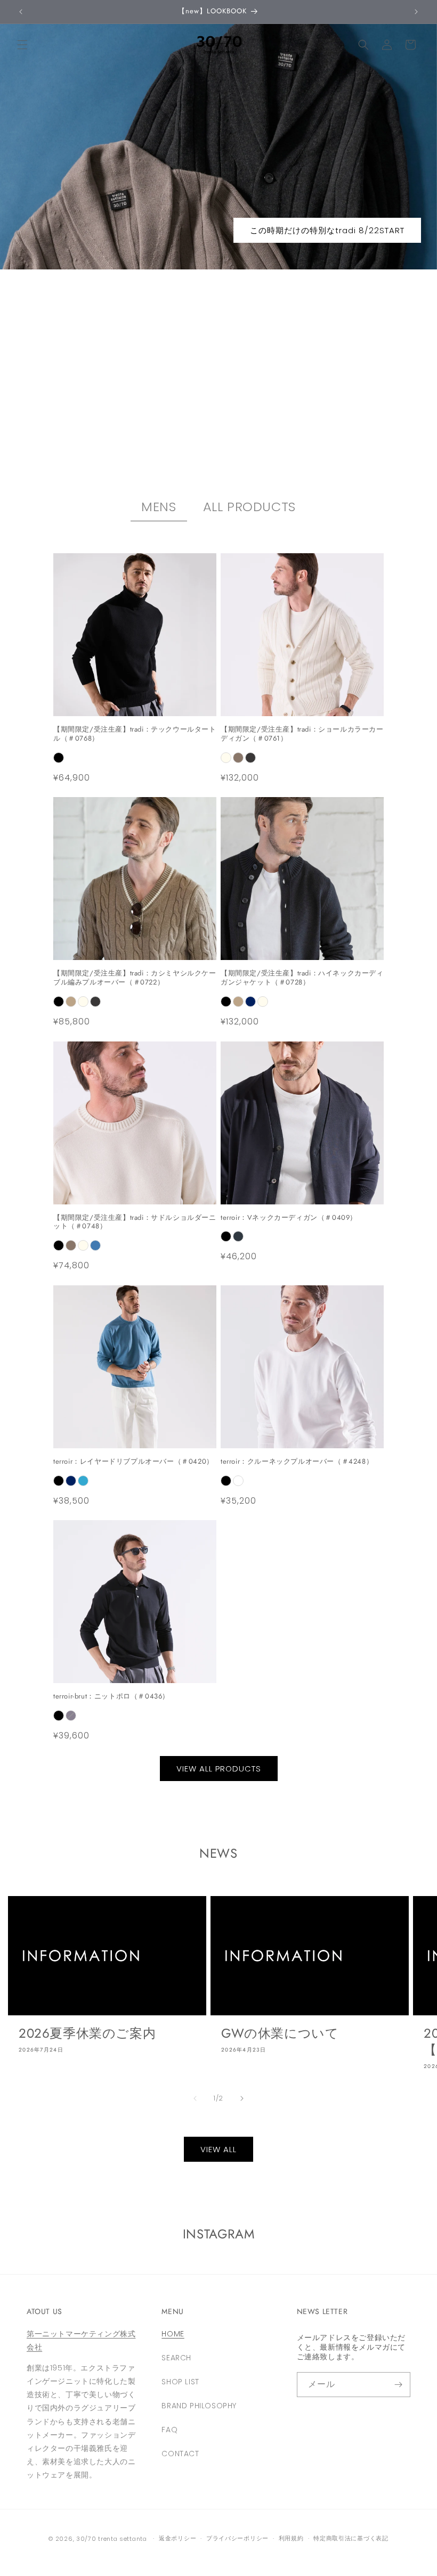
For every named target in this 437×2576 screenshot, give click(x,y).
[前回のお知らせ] (21, 12)
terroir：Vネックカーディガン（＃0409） (289, 1218)
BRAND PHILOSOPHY (199, 2406)
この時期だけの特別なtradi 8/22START (327, 230)
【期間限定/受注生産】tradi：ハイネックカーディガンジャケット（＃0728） (302, 978)
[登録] (398, 2385)
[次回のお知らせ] (416, 12)
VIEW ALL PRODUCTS (219, 1769)
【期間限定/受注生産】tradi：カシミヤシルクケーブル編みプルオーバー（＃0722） (135, 978)
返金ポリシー (177, 2538)
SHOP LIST (180, 2382)
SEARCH (176, 2358)
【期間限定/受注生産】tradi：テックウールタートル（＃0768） (135, 734)
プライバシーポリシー (237, 2538)
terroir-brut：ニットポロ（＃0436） (111, 1697)
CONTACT (180, 2454)
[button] (22, 45)
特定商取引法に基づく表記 (351, 2538)
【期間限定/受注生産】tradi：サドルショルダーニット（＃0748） (135, 1223)
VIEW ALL (218, 2149)
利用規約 (291, 2538)
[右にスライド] (242, 2098)
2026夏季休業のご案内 (87, 2033)
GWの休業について (280, 2033)
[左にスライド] (195, 2098)
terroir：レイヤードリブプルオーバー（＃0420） (133, 1462)
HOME (173, 2334)
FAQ (169, 2430)
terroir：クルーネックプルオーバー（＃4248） (297, 1462)
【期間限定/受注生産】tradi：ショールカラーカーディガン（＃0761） (302, 734)
